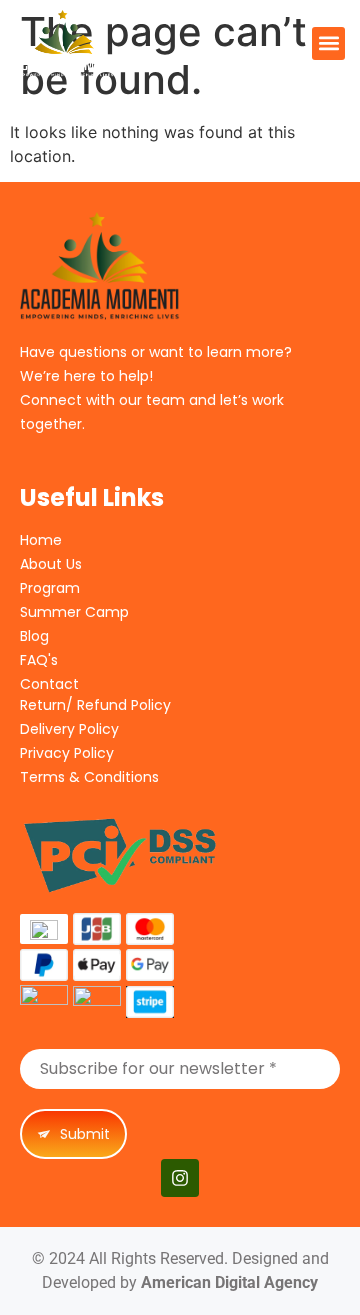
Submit (83, 1134)
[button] (328, 43)
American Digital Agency (229, 1282)
